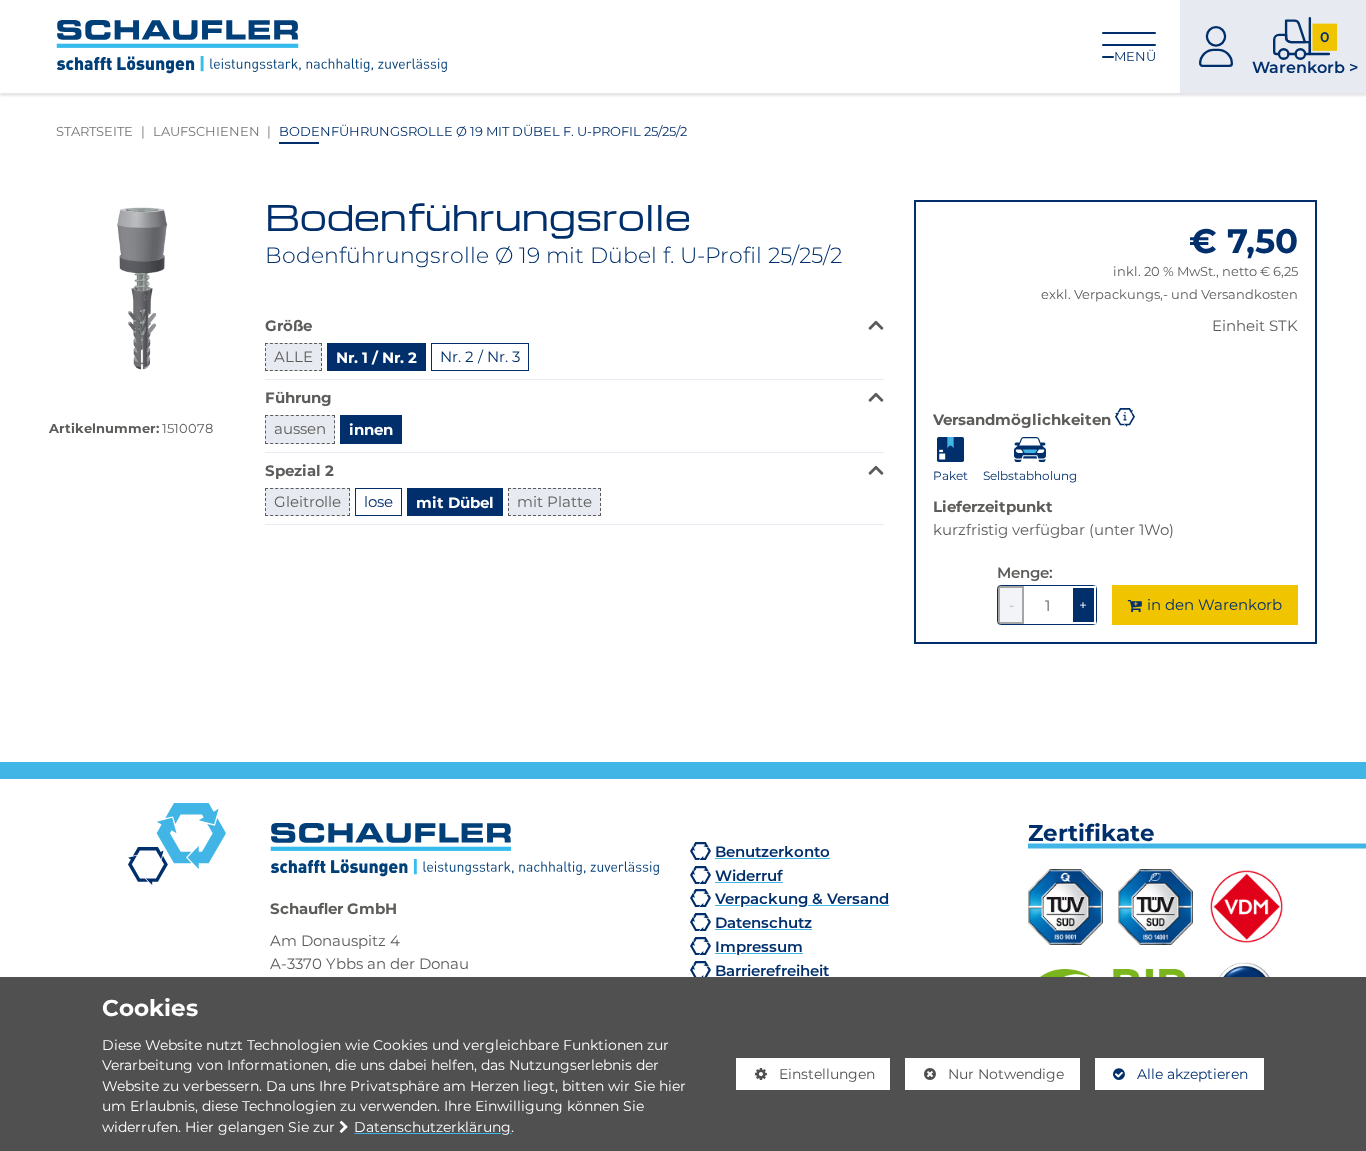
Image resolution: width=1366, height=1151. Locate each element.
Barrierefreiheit (772, 970)
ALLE (293, 356)
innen (371, 429)
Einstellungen (805, 1077)
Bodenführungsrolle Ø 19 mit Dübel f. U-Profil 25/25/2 (483, 131)
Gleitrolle (307, 501)
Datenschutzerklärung (432, 1126)
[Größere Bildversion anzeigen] (142, 293)
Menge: (1025, 572)
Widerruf (749, 875)
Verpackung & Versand (802, 898)
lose (378, 501)
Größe (288, 325)
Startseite (94, 131)
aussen (300, 428)
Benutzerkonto (772, 851)
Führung (298, 397)
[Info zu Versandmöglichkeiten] (1125, 415)
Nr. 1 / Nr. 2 (376, 357)
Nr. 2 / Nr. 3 (480, 356)
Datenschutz (763, 922)
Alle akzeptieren (1171, 1073)
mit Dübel (455, 502)
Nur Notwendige (984, 1077)
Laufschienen (206, 131)
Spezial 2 (299, 470)
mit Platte (554, 501)
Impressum (759, 946)
